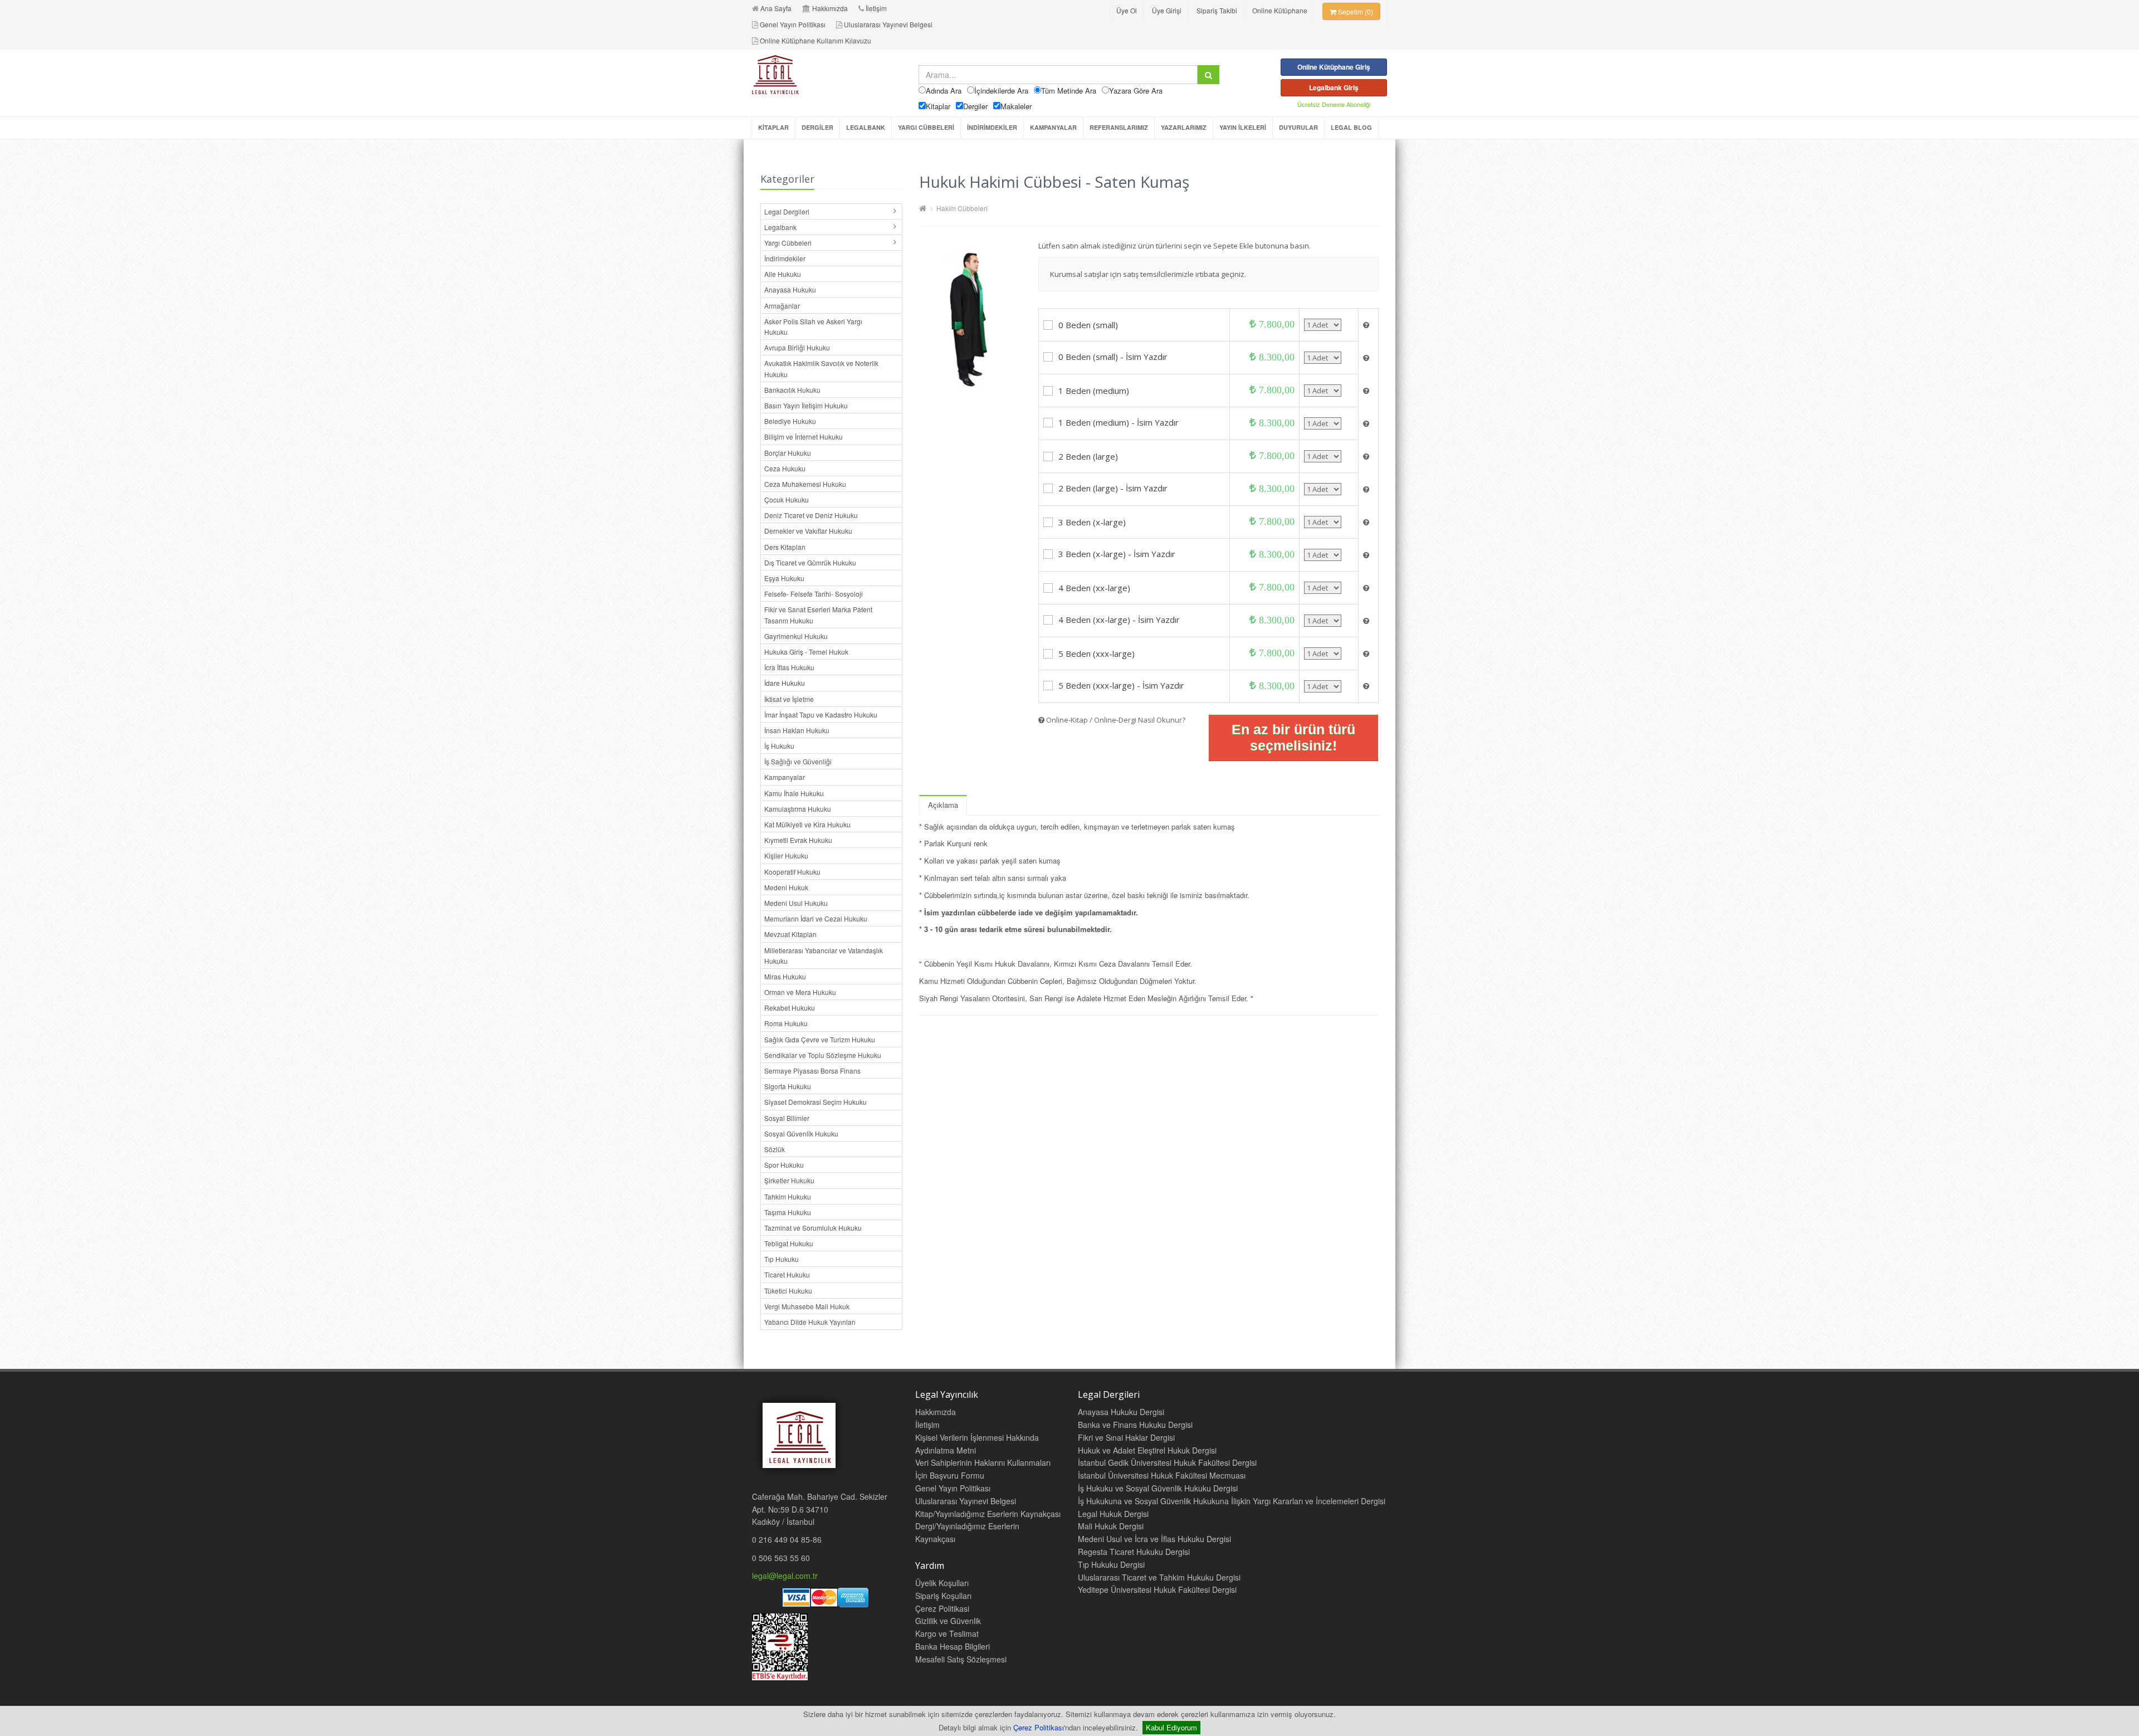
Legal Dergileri (787, 211)
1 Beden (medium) (1094, 391)
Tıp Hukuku (782, 1259)
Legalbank (780, 227)
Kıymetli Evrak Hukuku (798, 840)
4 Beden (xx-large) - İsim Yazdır (1119, 620)
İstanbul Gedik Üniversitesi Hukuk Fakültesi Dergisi (1167, 1462)
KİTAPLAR (773, 127)
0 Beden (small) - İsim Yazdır (1113, 357)
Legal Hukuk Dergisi (1113, 1514)
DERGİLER (817, 127)
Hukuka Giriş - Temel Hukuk (806, 652)
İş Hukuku (779, 746)
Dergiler (975, 106)
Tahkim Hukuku (788, 1196)
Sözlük (775, 1149)
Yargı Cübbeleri (788, 243)
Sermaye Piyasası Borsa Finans (812, 1071)
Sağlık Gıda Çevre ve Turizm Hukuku (820, 1039)
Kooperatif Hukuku (792, 872)
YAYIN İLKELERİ (1243, 127)
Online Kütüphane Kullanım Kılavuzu (815, 40)
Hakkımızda (830, 8)
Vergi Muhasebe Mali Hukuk (807, 1306)
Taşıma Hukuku (788, 1212)
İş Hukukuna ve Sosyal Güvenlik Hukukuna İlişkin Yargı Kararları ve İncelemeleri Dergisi (1232, 1501)
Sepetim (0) (1355, 11)
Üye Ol (1127, 10)
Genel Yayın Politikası (793, 24)
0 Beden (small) (1088, 325)
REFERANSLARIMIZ (1119, 127)
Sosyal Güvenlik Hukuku (801, 1133)
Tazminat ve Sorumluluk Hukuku (813, 1228)
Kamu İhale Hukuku (794, 793)
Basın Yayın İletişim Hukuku (806, 405)
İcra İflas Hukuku (789, 667)
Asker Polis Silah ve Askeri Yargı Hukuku (813, 326)
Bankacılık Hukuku (792, 390)
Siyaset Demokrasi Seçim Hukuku (815, 1102)
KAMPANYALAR (1053, 127)
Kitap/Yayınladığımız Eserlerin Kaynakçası (988, 1514)
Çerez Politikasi (942, 1608)
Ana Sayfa (776, 8)
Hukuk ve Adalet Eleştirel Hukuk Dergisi (1147, 1450)
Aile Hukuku (783, 274)
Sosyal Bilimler (787, 1118)
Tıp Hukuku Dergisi (1111, 1564)
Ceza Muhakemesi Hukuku (805, 484)
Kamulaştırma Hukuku (798, 809)
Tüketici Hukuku (788, 1291)
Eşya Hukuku (784, 578)
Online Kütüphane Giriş (1334, 67)
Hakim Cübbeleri (961, 208)
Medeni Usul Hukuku (796, 903)
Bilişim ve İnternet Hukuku (804, 437)
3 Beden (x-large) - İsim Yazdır (1117, 554)
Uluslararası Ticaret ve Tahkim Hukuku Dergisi (1159, 1577)
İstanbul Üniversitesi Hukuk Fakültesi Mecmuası (1162, 1475)
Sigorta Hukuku (788, 1086)
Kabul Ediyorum (1171, 1727)
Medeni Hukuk (786, 887)
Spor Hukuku (784, 1165)
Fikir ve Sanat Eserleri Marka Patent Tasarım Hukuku (818, 615)
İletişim (876, 8)
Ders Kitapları (785, 547)
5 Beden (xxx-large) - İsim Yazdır (1121, 685)
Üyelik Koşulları (942, 1583)
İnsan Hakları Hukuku (797, 730)
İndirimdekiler (785, 258)
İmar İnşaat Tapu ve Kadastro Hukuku (821, 715)
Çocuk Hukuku (787, 499)
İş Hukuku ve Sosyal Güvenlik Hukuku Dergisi (1158, 1488)
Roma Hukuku (786, 1023)
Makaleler (1016, 106)
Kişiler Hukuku (786, 855)
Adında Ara (944, 91)
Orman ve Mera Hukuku (800, 992)
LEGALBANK (866, 127)
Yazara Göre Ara (1136, 91)
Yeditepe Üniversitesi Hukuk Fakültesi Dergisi (1157, 1589)
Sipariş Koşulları (943, 1596)
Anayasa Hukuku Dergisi (1121, 1412)
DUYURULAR (1298, 127)
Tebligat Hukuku (789, 1243)
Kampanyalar (785, 777)
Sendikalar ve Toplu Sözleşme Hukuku (823, 1055)
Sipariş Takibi (1217, 10)
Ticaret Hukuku (787, 1274)
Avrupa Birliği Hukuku (797, 347)
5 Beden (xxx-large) (1097, 654)
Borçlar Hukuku (788, 453)
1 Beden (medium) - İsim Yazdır (1119, 422)
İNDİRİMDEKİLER (992, 127)
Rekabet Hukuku (790, 1008)
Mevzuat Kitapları (790, 934)
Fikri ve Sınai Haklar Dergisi (1126, 1437)
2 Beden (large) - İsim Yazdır (1113, 488)
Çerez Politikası (1039, 1727)
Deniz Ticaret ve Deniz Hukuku (811, 515)
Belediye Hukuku (790, 421)
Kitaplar (938, 106)
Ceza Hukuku (785, 468)
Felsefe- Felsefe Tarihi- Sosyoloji (814, 594)
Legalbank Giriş (1334, 87)
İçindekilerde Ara (1001, 91)
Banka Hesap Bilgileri (953, 1646)
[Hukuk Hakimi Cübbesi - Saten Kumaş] (970, 317)
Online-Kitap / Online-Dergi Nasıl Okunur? (1115, 720)
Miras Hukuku (785, 976)
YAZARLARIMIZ (1184, 127)
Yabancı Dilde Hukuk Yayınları (810, 1322)
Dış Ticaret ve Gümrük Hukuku (810, 562)
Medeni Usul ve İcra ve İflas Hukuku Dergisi (1154, 1539)
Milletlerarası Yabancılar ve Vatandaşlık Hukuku (824, 955)
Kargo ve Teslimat (947, 1633)
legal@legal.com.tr (785, 1576)
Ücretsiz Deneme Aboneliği (1334, 104)
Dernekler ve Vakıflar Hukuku (808, 531)
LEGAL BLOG (1351, 127)
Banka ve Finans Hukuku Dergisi (1135, 1425)
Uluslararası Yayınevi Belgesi (888, 24)
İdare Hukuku (785, 683)
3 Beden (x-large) (1092, 522)
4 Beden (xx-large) (1094, 588)
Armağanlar (782, 306)
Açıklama (943, 805)
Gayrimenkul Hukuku (796, 636)
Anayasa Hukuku (790, 289)
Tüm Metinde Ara (1069, 91)
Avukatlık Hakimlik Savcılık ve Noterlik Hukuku (821, 368)
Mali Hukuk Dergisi (1111, 1526)
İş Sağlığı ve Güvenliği (798, 761)
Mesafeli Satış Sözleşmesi (961, 1659)
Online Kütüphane (1280, 10)
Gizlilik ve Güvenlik (948, 1621)
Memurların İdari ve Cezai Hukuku (816, 918)
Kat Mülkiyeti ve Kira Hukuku (807, 824)
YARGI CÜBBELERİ (926, 127)
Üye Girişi (1167, 10)
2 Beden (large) (1088, 456)
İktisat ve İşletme (789, 699)
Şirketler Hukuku (789, 1180)
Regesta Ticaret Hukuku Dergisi (1134, 1552)
